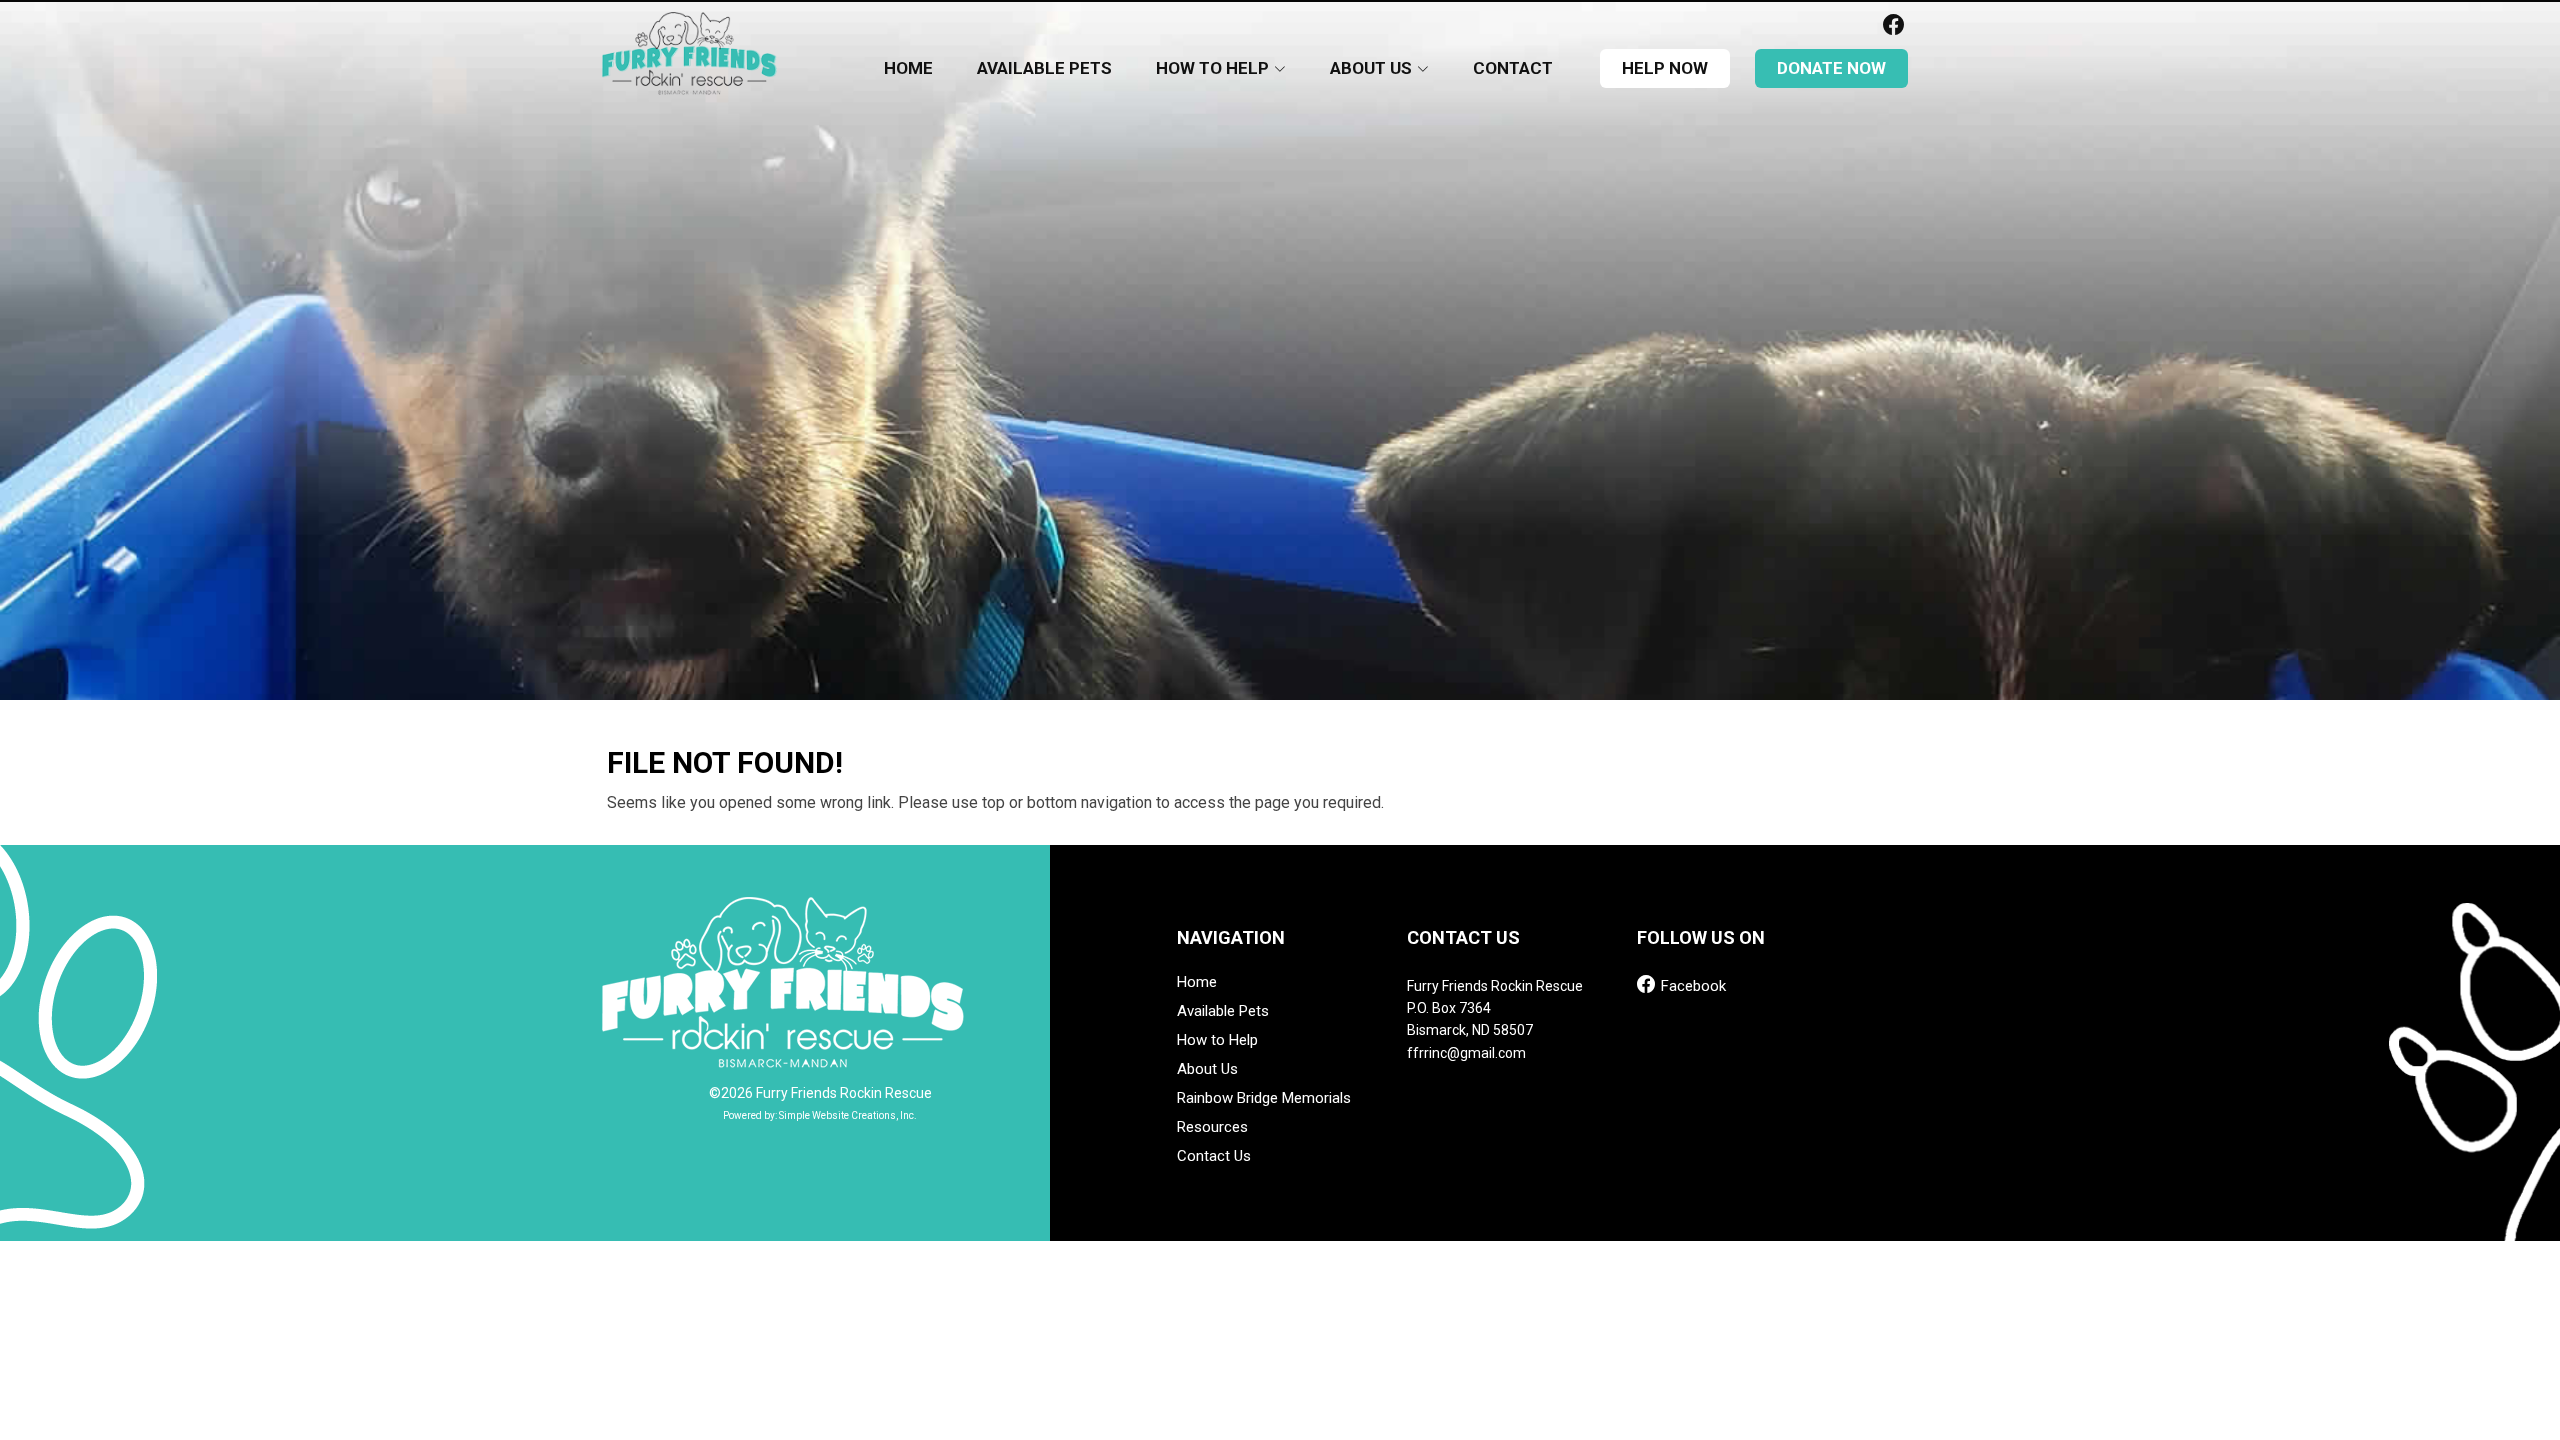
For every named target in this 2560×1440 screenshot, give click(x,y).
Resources (1212, 1127)
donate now (1831, 68)
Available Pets (1044, 68)
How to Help (1217, 1040)
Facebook (1691, 984)
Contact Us (1214, 1156)
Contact (1513, 68)
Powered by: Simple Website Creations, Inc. (820, 1115)
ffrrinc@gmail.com (1466, 1053)
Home (908, 68)
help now (1665, 68)
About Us (1207, 1069)
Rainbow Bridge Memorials (1264, 1098)
